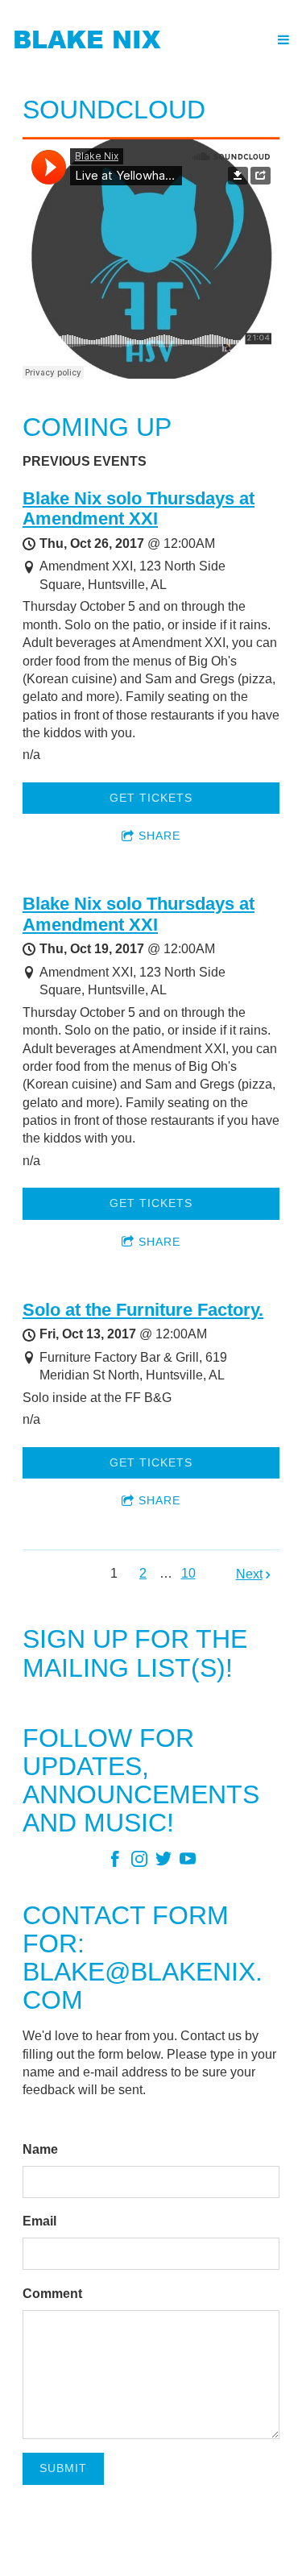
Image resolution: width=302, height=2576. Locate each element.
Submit (63, 2468)
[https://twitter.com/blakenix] (163, 1862)
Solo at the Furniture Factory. (143, 1310)
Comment (52, 2294)
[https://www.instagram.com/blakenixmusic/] (139, 1862)
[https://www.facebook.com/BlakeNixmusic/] (115, 1862)
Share (159, 836)
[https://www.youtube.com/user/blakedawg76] (188, 1862)
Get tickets (151, 798)
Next (249, 1574)
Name (40, 2149)
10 (188, 1573)
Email (39, 2221)
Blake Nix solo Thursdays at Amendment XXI (139, 508)
